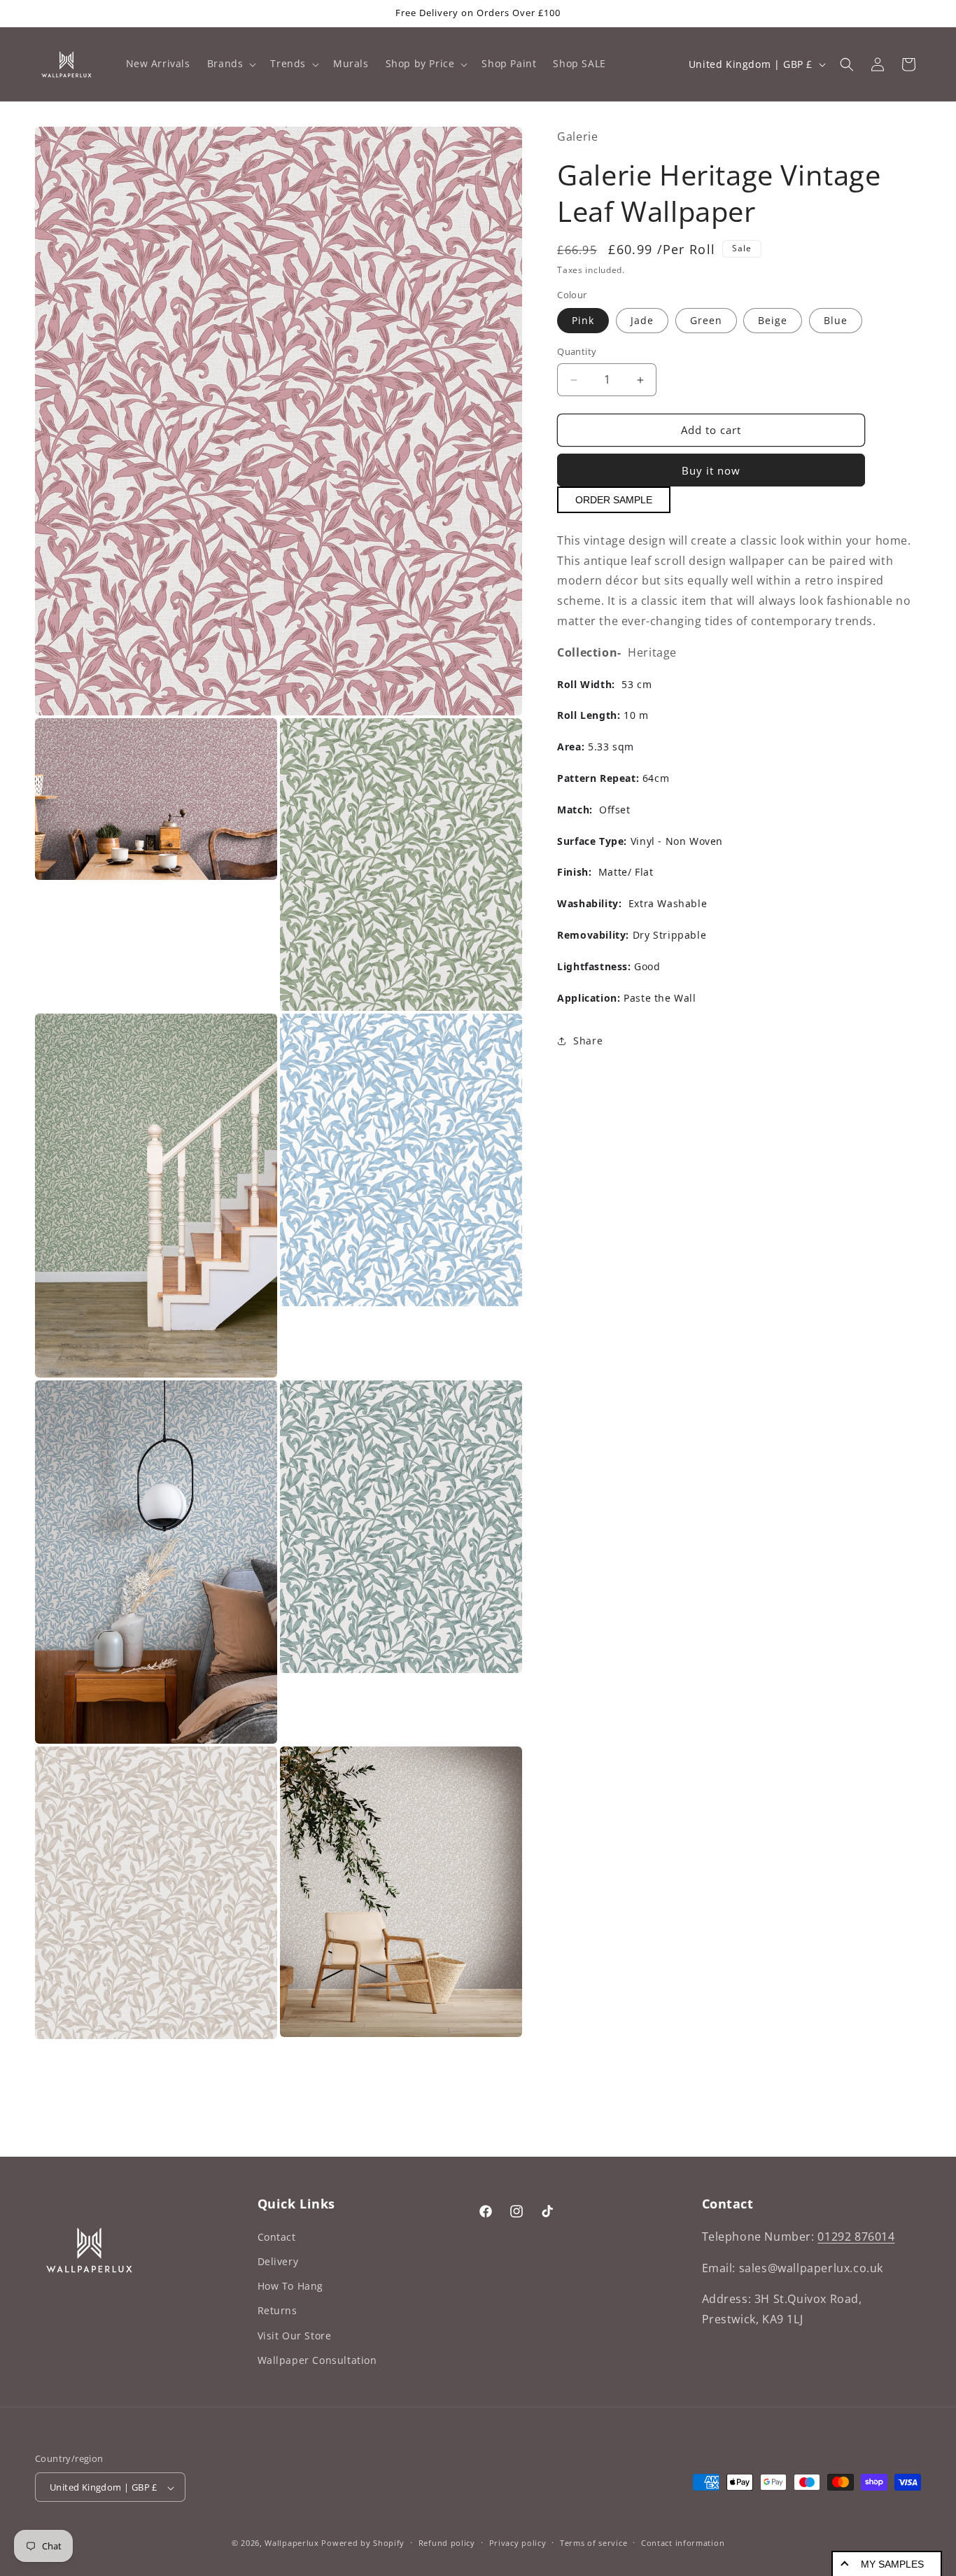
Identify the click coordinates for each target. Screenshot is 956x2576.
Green (706, 321)
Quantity (577, 352)
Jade (642, 321)
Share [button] (588, 1041)
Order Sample (614, 500)
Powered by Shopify (363, 2543)
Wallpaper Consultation (317, 2359)
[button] (231, 64)
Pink (583, 321)
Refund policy (447, 2543)
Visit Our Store (295, 2335)
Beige (773, 321)
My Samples (892, 2564)
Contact (277, 2236)
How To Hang (291, 2285)
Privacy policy (518, 2543)
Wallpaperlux (291, 2543)
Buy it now (711, 471)
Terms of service (593, 2543)
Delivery (278, 2261)
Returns (277, 2310)
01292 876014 (856, 2236)
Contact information (683, 2543)
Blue (836, 321)
